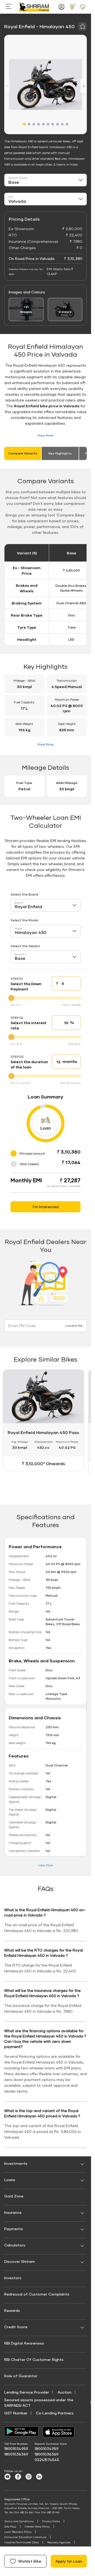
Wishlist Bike (30, 2561)
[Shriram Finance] (34, 7)
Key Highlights (60, 453)
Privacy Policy (51, 2521)
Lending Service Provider (27, 2392)
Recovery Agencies (59, 2542)
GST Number (16, 2413)
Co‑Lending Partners (55, 2413)
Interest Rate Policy (37, 2526)
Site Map (10, 2526)
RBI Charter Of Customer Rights (34, 2359)
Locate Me (74, 1326)
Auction (65, 2392)
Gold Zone (14, 2196)
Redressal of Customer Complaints (37, 2294)
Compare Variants (23, 453)
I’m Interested (46, 1207)
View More (46, 435)
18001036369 (16, 2454)
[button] (24, 124)
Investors (13, 2278)
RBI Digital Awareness (24, 2343)
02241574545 (47, 2460)
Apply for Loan (69, 2561)
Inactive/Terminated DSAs (22, 2542)
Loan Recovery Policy (18, 2532)
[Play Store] (21, 2432)
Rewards (12, 2310)
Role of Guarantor (21, 2376)
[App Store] (60, 2432)
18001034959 (16, 2449)
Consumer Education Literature (25, 2537)
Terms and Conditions (19, 2521)
